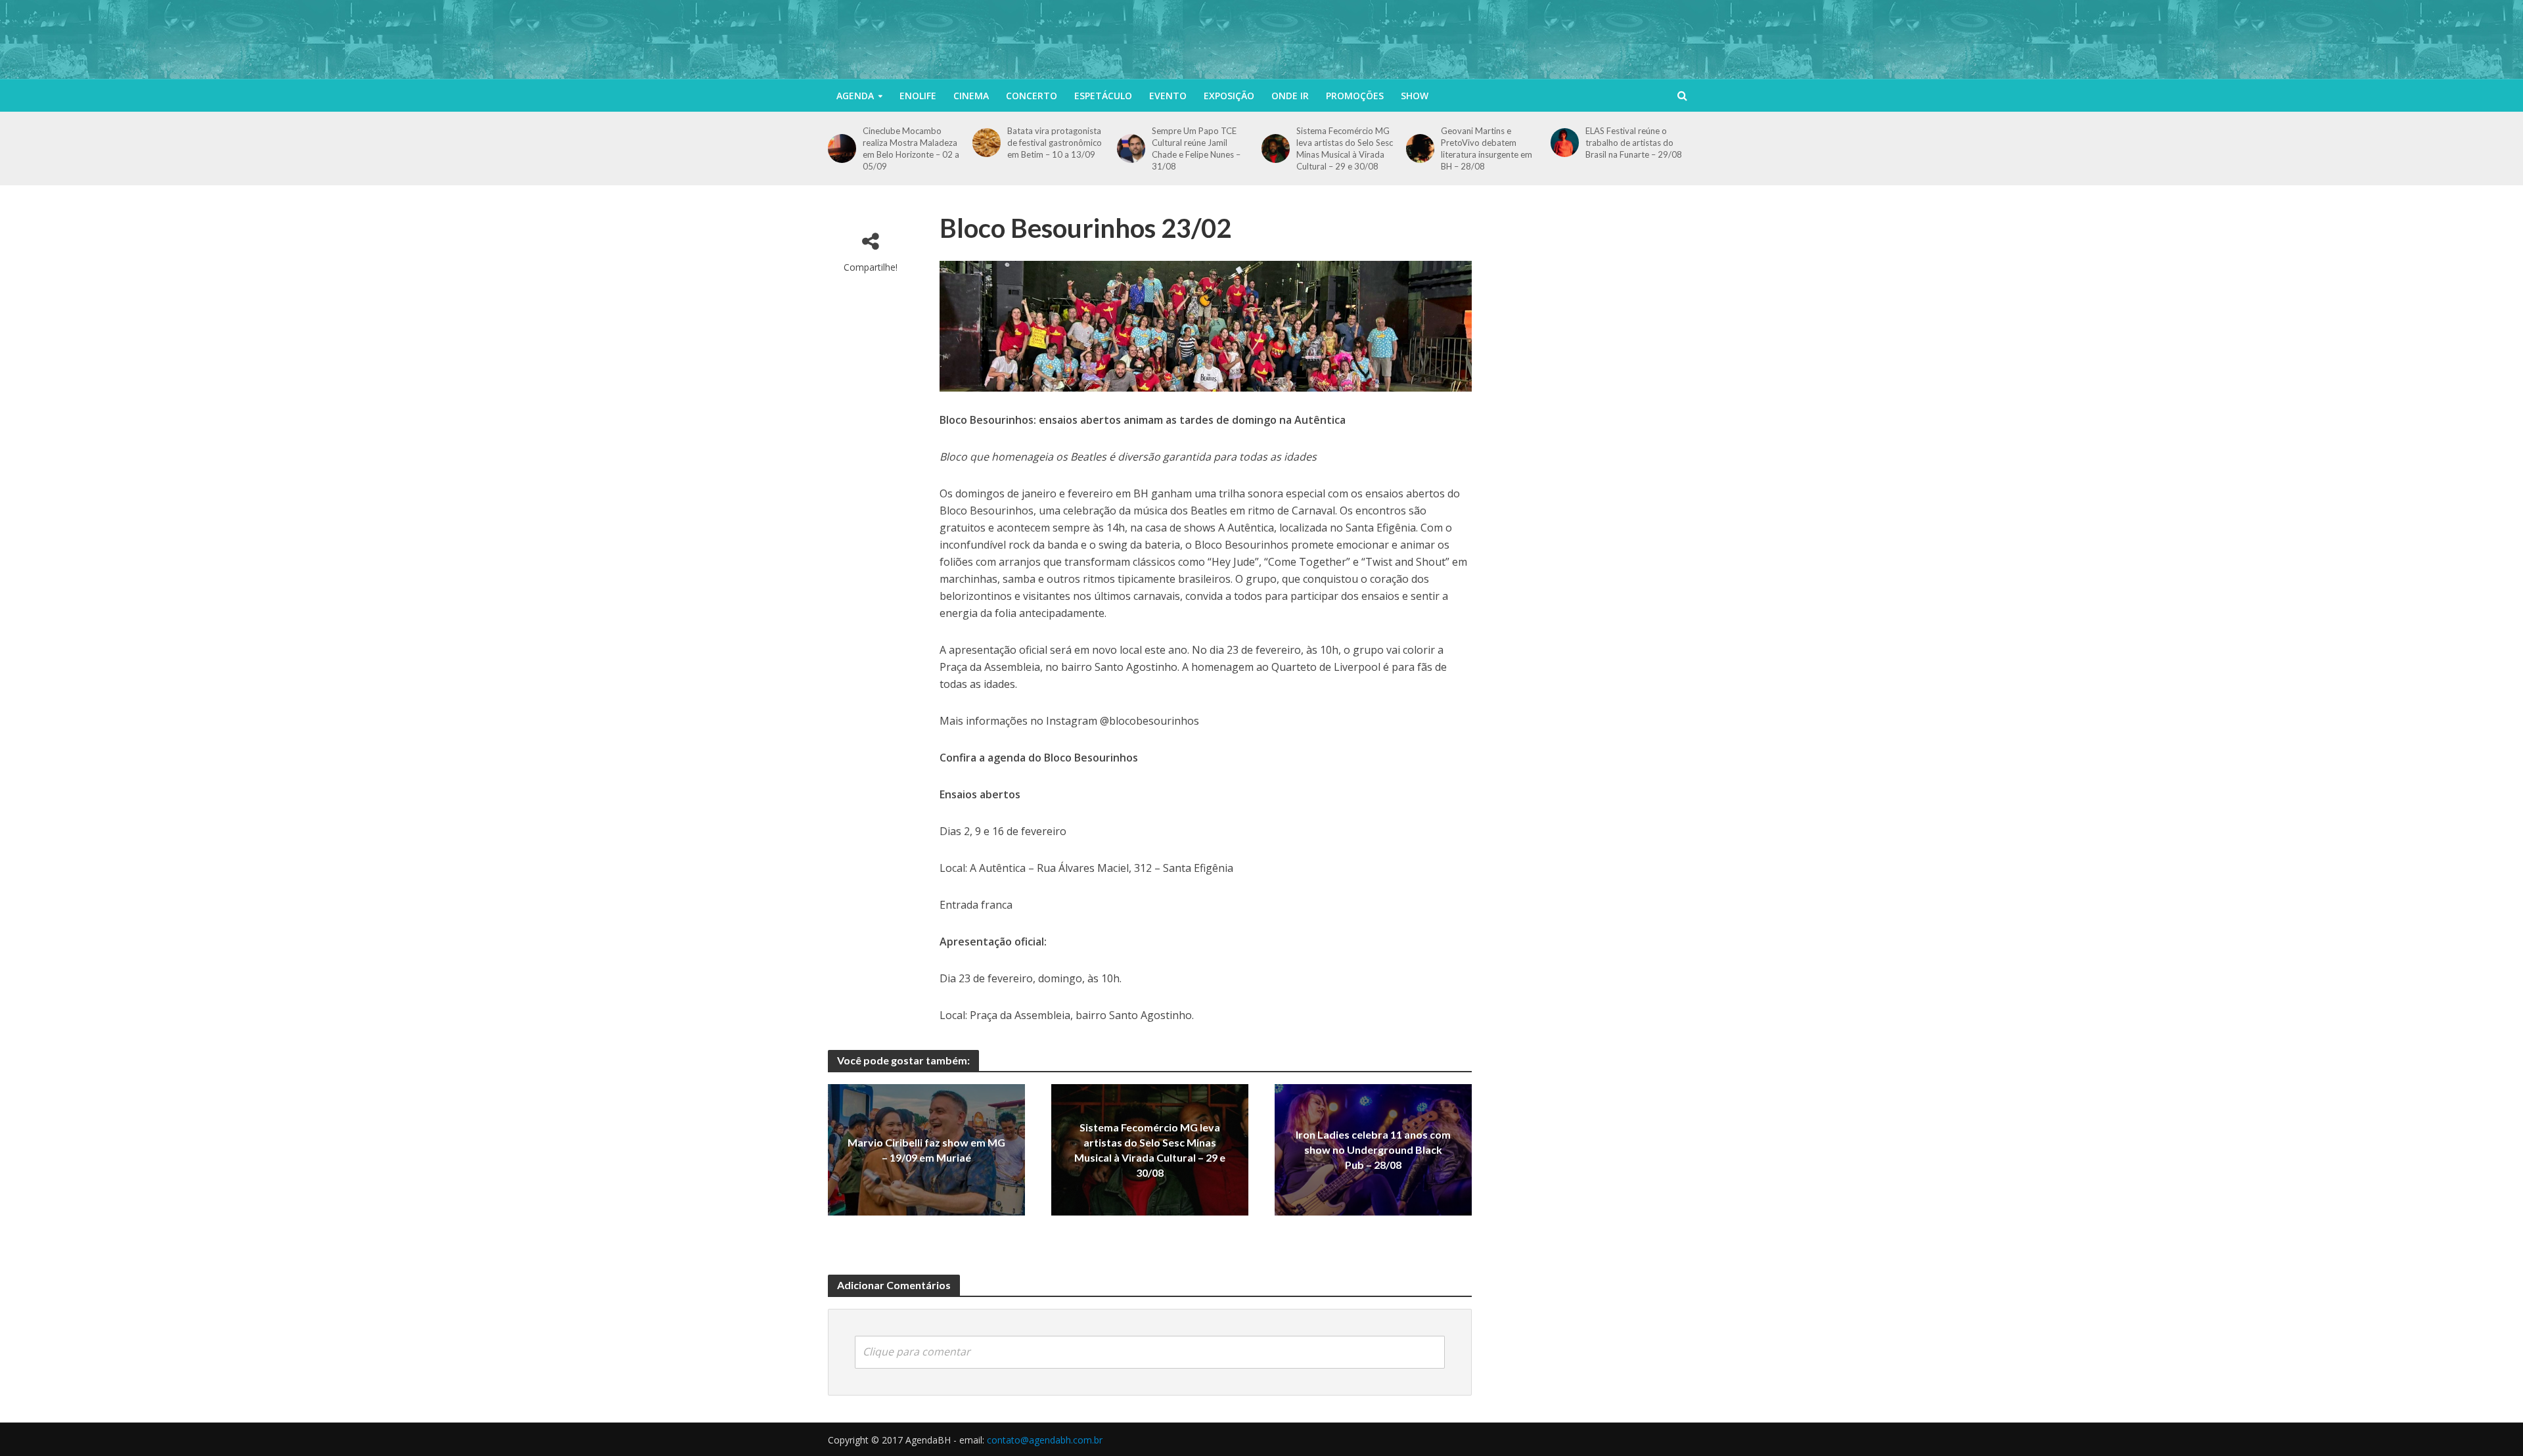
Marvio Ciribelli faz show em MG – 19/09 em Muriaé (926, 1150)
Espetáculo (1103, 96)
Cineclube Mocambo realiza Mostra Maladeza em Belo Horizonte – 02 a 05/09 (911, 148)
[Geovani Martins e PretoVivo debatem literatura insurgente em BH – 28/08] (1420, 148)
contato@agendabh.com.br (1045, 1440)
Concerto (1032, 96)
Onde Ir (1290, 96)
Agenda (855, 96)
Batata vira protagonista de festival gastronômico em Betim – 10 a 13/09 (1055, 143)
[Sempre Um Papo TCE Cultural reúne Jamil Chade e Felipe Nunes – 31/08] (1131, 148)
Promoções (1355, 96)
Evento (1168, 96)
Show (1415, 96)
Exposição (1229, 96)
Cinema (971, 96)
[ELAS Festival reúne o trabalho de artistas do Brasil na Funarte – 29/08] (1565, 142)
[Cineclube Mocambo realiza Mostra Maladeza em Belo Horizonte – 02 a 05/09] (842, 148)
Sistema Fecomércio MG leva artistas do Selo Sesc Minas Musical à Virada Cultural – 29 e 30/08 (1345, 148)
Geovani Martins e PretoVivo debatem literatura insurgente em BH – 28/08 (1487, 148)
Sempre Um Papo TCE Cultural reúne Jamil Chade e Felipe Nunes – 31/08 (1196, 148)
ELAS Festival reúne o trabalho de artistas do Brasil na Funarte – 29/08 (1634, 143)
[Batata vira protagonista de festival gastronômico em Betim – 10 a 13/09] (987, 142)
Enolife (918, 96)
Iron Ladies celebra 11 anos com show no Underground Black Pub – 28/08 (1373, 1150)
